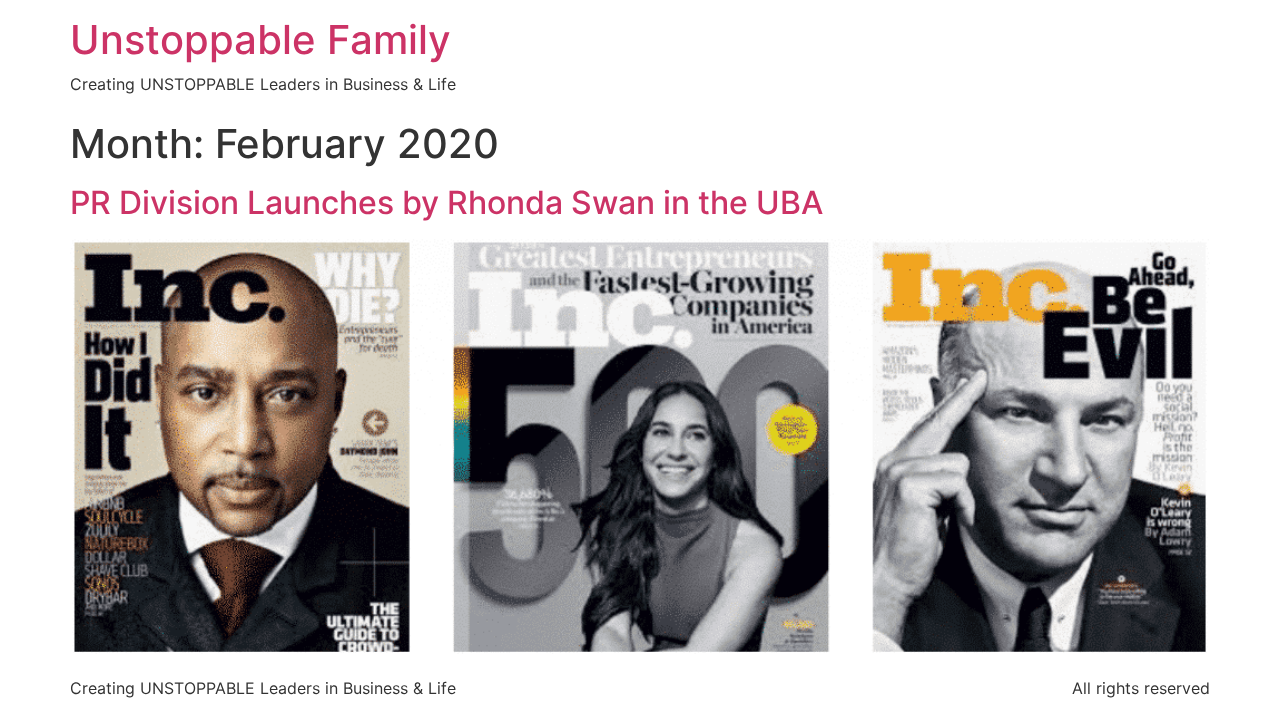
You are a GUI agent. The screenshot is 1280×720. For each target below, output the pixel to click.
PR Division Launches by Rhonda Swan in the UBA (446, 202)
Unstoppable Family (260, 39)
